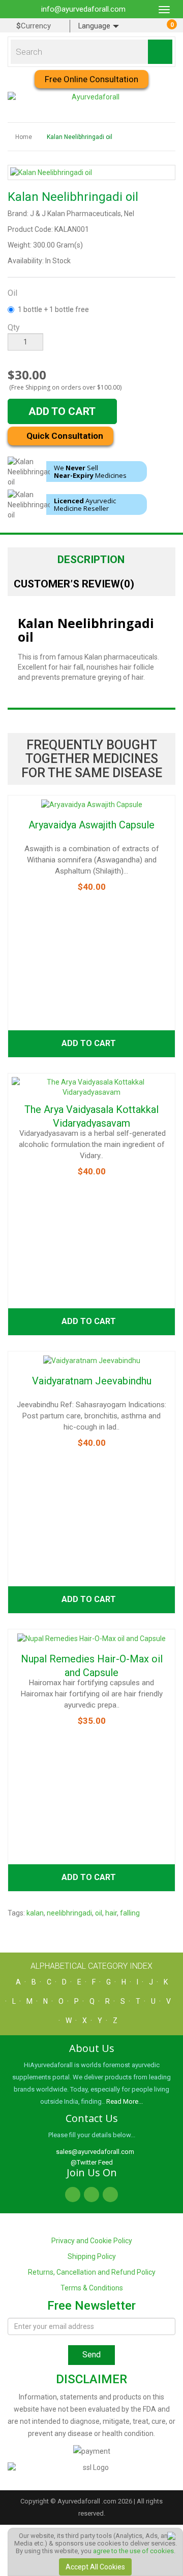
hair (111, 1913)
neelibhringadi (69, 1913)
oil (99, 1913)
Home (24, 137)
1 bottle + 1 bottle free (53, 309)
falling (130, 1913)
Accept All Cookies (95, 2567)
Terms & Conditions (92, 2288)
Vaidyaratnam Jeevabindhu (92, 1381)
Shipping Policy (92, 2256)
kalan (35, 1913)
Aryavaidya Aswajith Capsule (91, 825)
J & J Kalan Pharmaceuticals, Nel (82, 214)
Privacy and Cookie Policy (92, 2241)
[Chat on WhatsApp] (171, 2535)
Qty (14, 327)
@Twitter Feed (92, 2162)
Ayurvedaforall (79, 2501)
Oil (12, 293)
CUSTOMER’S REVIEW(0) (74, 584)
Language (95, 26)
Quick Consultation (64, 436)
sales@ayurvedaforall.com (94, 2152)
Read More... (125, 2101)
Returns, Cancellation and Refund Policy (92, 2272)
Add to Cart (62, 411)
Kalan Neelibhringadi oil (80, 137)
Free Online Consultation (91, 79)
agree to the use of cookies (133, 2551)
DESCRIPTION (91, 560)
